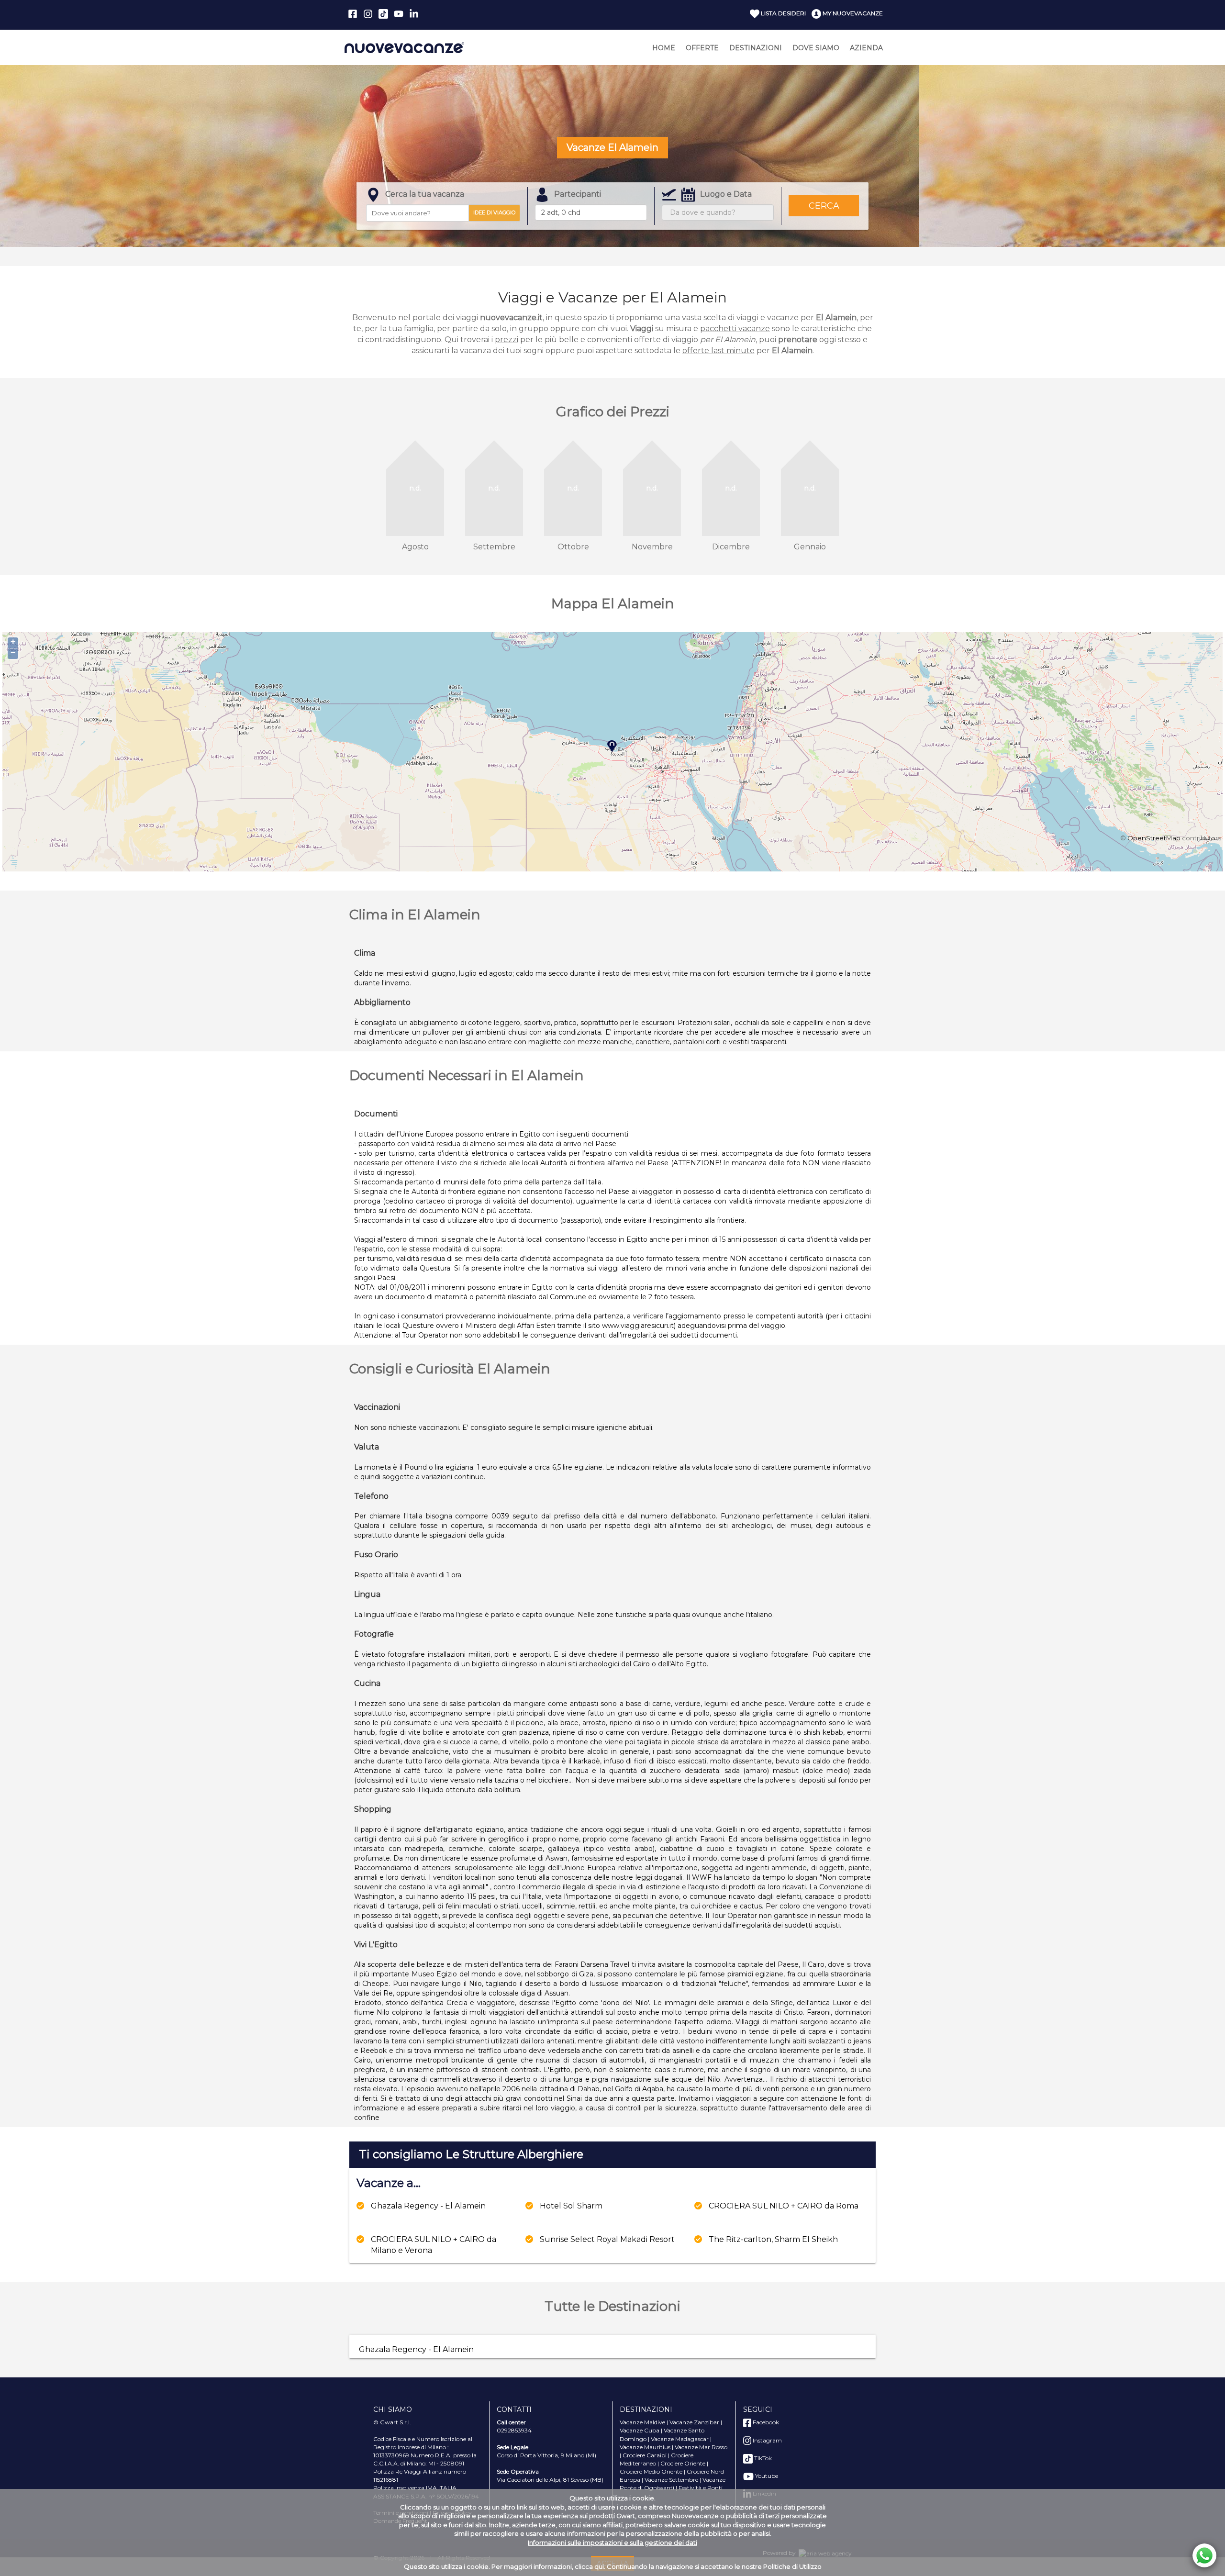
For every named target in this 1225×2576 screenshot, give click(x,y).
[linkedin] (414, 14)
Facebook (765, 2422)
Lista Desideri (783, 13)
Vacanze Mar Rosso (701, 2447)
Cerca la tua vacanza (425, 194)
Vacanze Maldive (642, 2422)
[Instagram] (368, 14)
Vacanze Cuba (640, 2430)
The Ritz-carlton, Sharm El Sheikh (773, 2239)
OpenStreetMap (1154, 838)
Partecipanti (578, 194)
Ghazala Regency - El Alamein (428, 2206)
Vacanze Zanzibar (694, 2422)
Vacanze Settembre (671, 2480)
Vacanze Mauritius (645, 2447)
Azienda (866, 48)
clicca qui (589, 2566)
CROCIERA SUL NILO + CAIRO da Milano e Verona (434, 2245)
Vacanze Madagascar (680, 2439)
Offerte (702, 48)
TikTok (762, 2458)
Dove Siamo (816, 48)
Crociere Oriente (683, 2463)
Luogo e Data (726, 194)
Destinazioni (756, 48)
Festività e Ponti (701, 2488)
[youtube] (399, 14)
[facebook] (353, 14)
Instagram (767, 2440)
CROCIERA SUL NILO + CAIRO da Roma (784, 2206)
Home (664, 48)
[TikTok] (383, 14)
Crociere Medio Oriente (651, 2471)
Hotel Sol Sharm (571, 2206)
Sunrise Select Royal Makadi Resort (607, 2239)
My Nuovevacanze (852, 13)
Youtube (766, 2476)
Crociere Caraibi (645, 2455)
